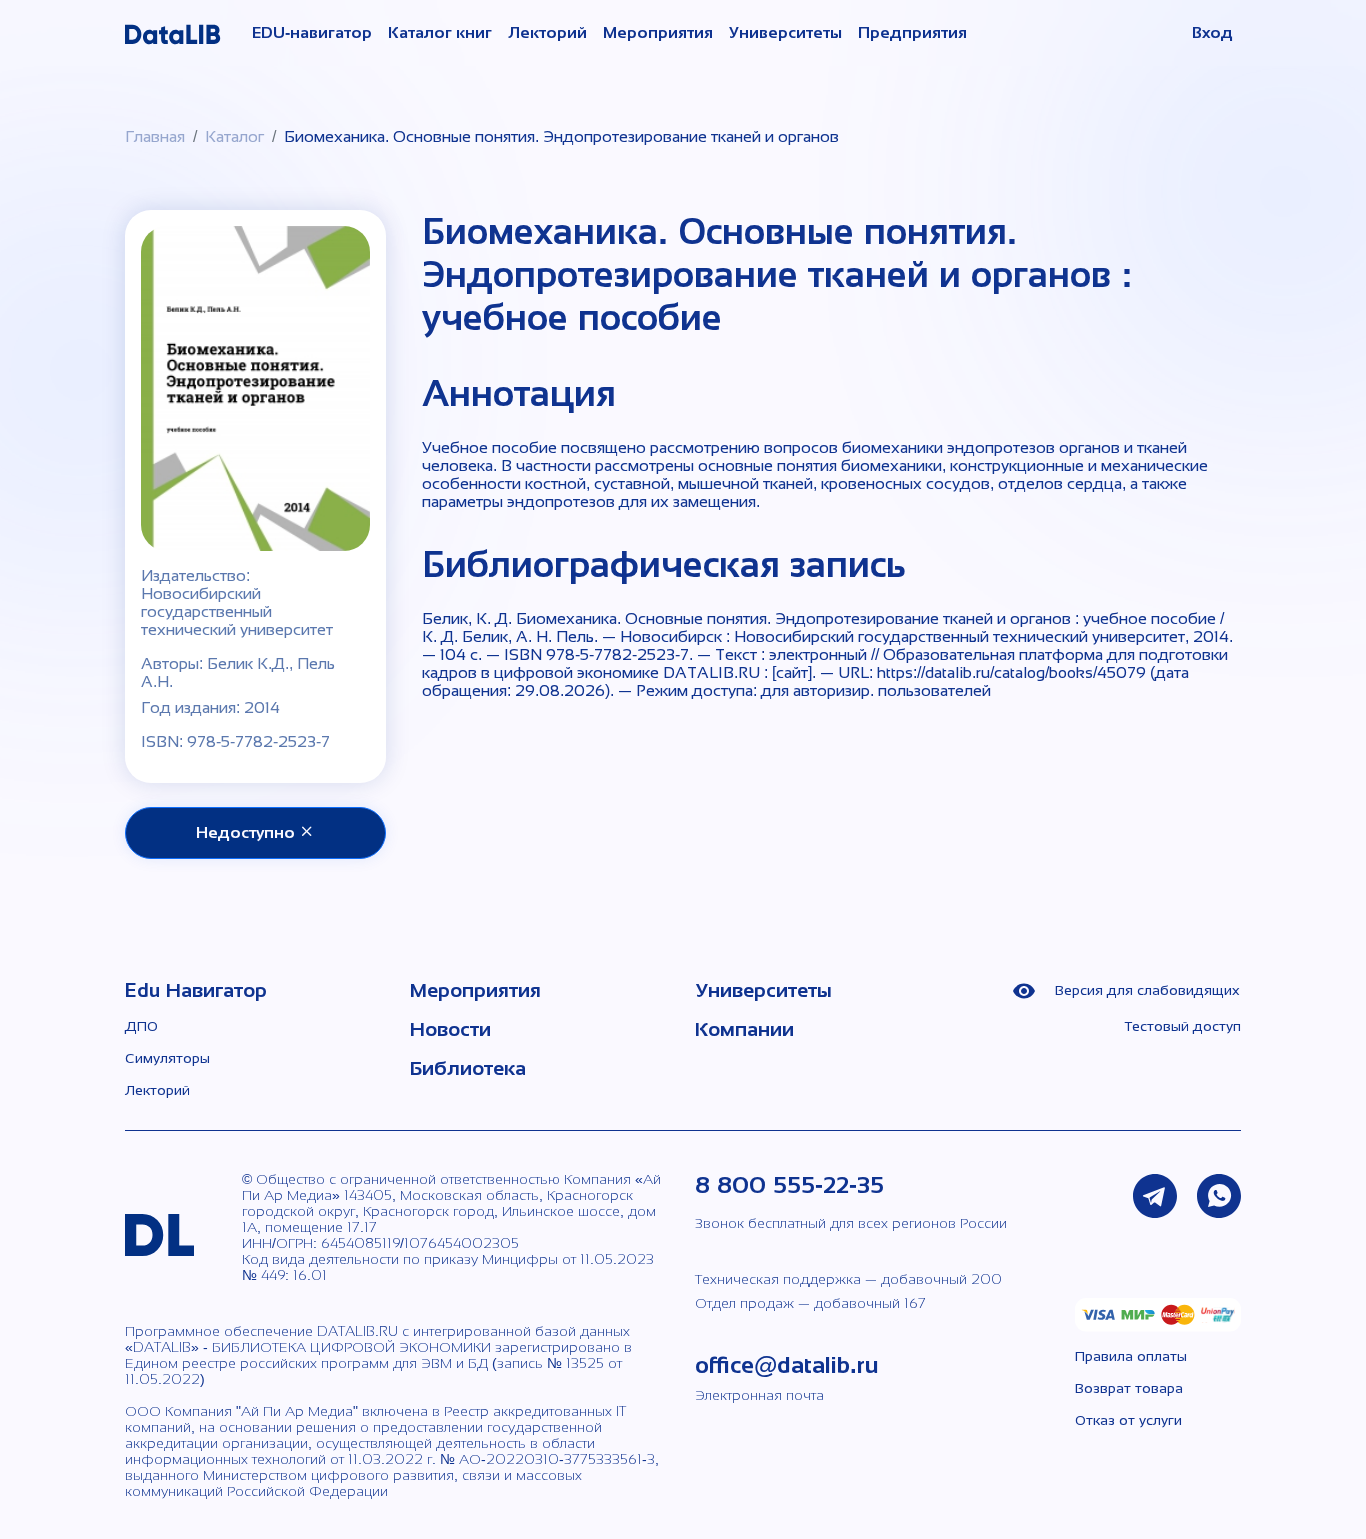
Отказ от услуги (1128, 1420)
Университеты (785, 32)
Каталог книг (440, 32)
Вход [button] (1212, 32)
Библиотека (468, 1068)
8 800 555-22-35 (789, 1184)
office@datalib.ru (787, 1364)
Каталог (234, 136)
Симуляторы (167, 1058)
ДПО (141, 1026)
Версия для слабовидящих (1145, 990)
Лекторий (547, 32)
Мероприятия (658, 32)
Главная (155, 136)
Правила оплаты (1131, 1356)
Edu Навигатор (196, 990)
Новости (450, 1029)
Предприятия (912, 32)
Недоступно (247, 832)
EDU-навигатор (312, 32)
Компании (744, 1029)
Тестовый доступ (1182, 1026)
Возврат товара (1129, 1388)
